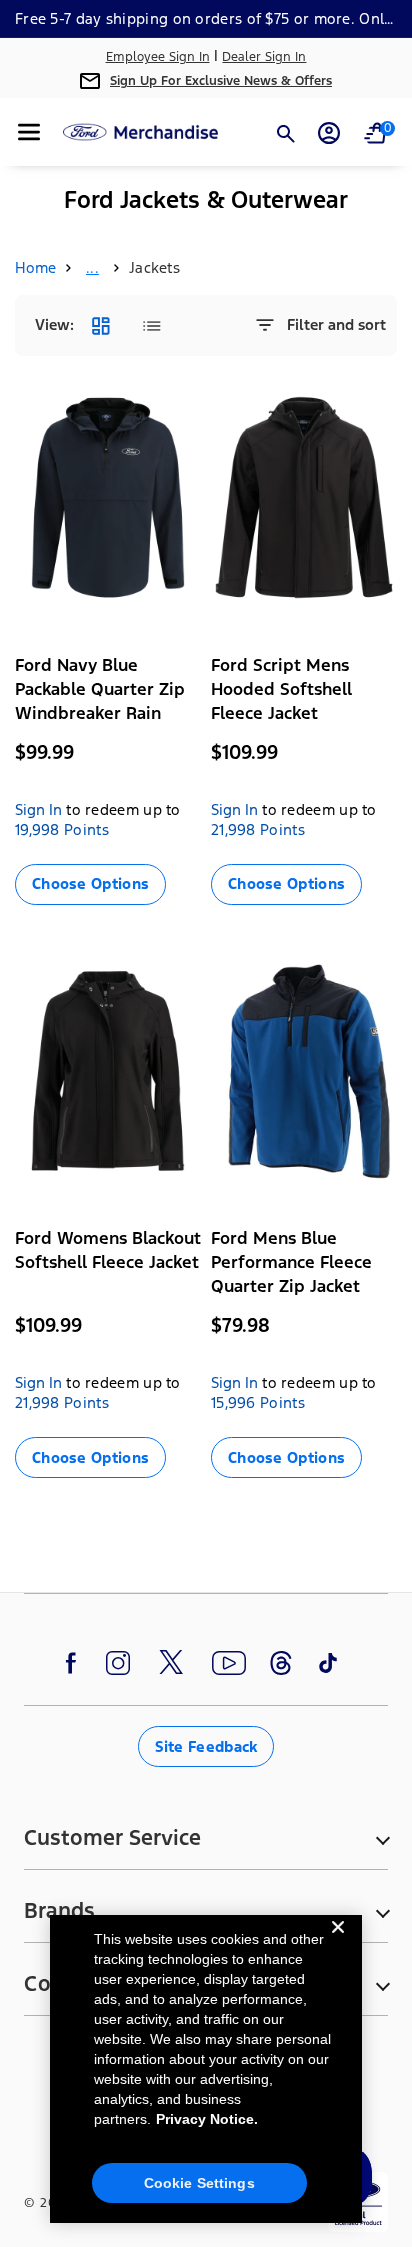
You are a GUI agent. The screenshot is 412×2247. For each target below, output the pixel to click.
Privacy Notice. (207, 2119)
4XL (150, 944)
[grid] (100, 325)
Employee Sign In (158, 57)
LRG (158, 920)
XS (32, 920)
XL (31, 944)
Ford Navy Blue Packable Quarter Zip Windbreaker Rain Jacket (100, 701)
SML (70, 920)
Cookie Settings (199, 2183)
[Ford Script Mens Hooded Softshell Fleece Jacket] (304, 497)
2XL (71, 944)
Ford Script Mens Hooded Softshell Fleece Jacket (281, 689)
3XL (108, 944)
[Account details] (329, 133)
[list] (151, 325)
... (92, 267)
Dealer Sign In (264, 57)
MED (115, 920)
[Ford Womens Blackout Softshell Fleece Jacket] (108, 1071)
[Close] (338, 1943)
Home (35, 267)
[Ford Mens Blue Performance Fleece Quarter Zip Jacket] (304, 1071)
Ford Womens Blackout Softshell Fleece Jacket (108, 1250)
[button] (29, 132)
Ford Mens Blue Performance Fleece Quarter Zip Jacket (291, 1262)
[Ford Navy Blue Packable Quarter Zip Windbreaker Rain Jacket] (108, 497)
